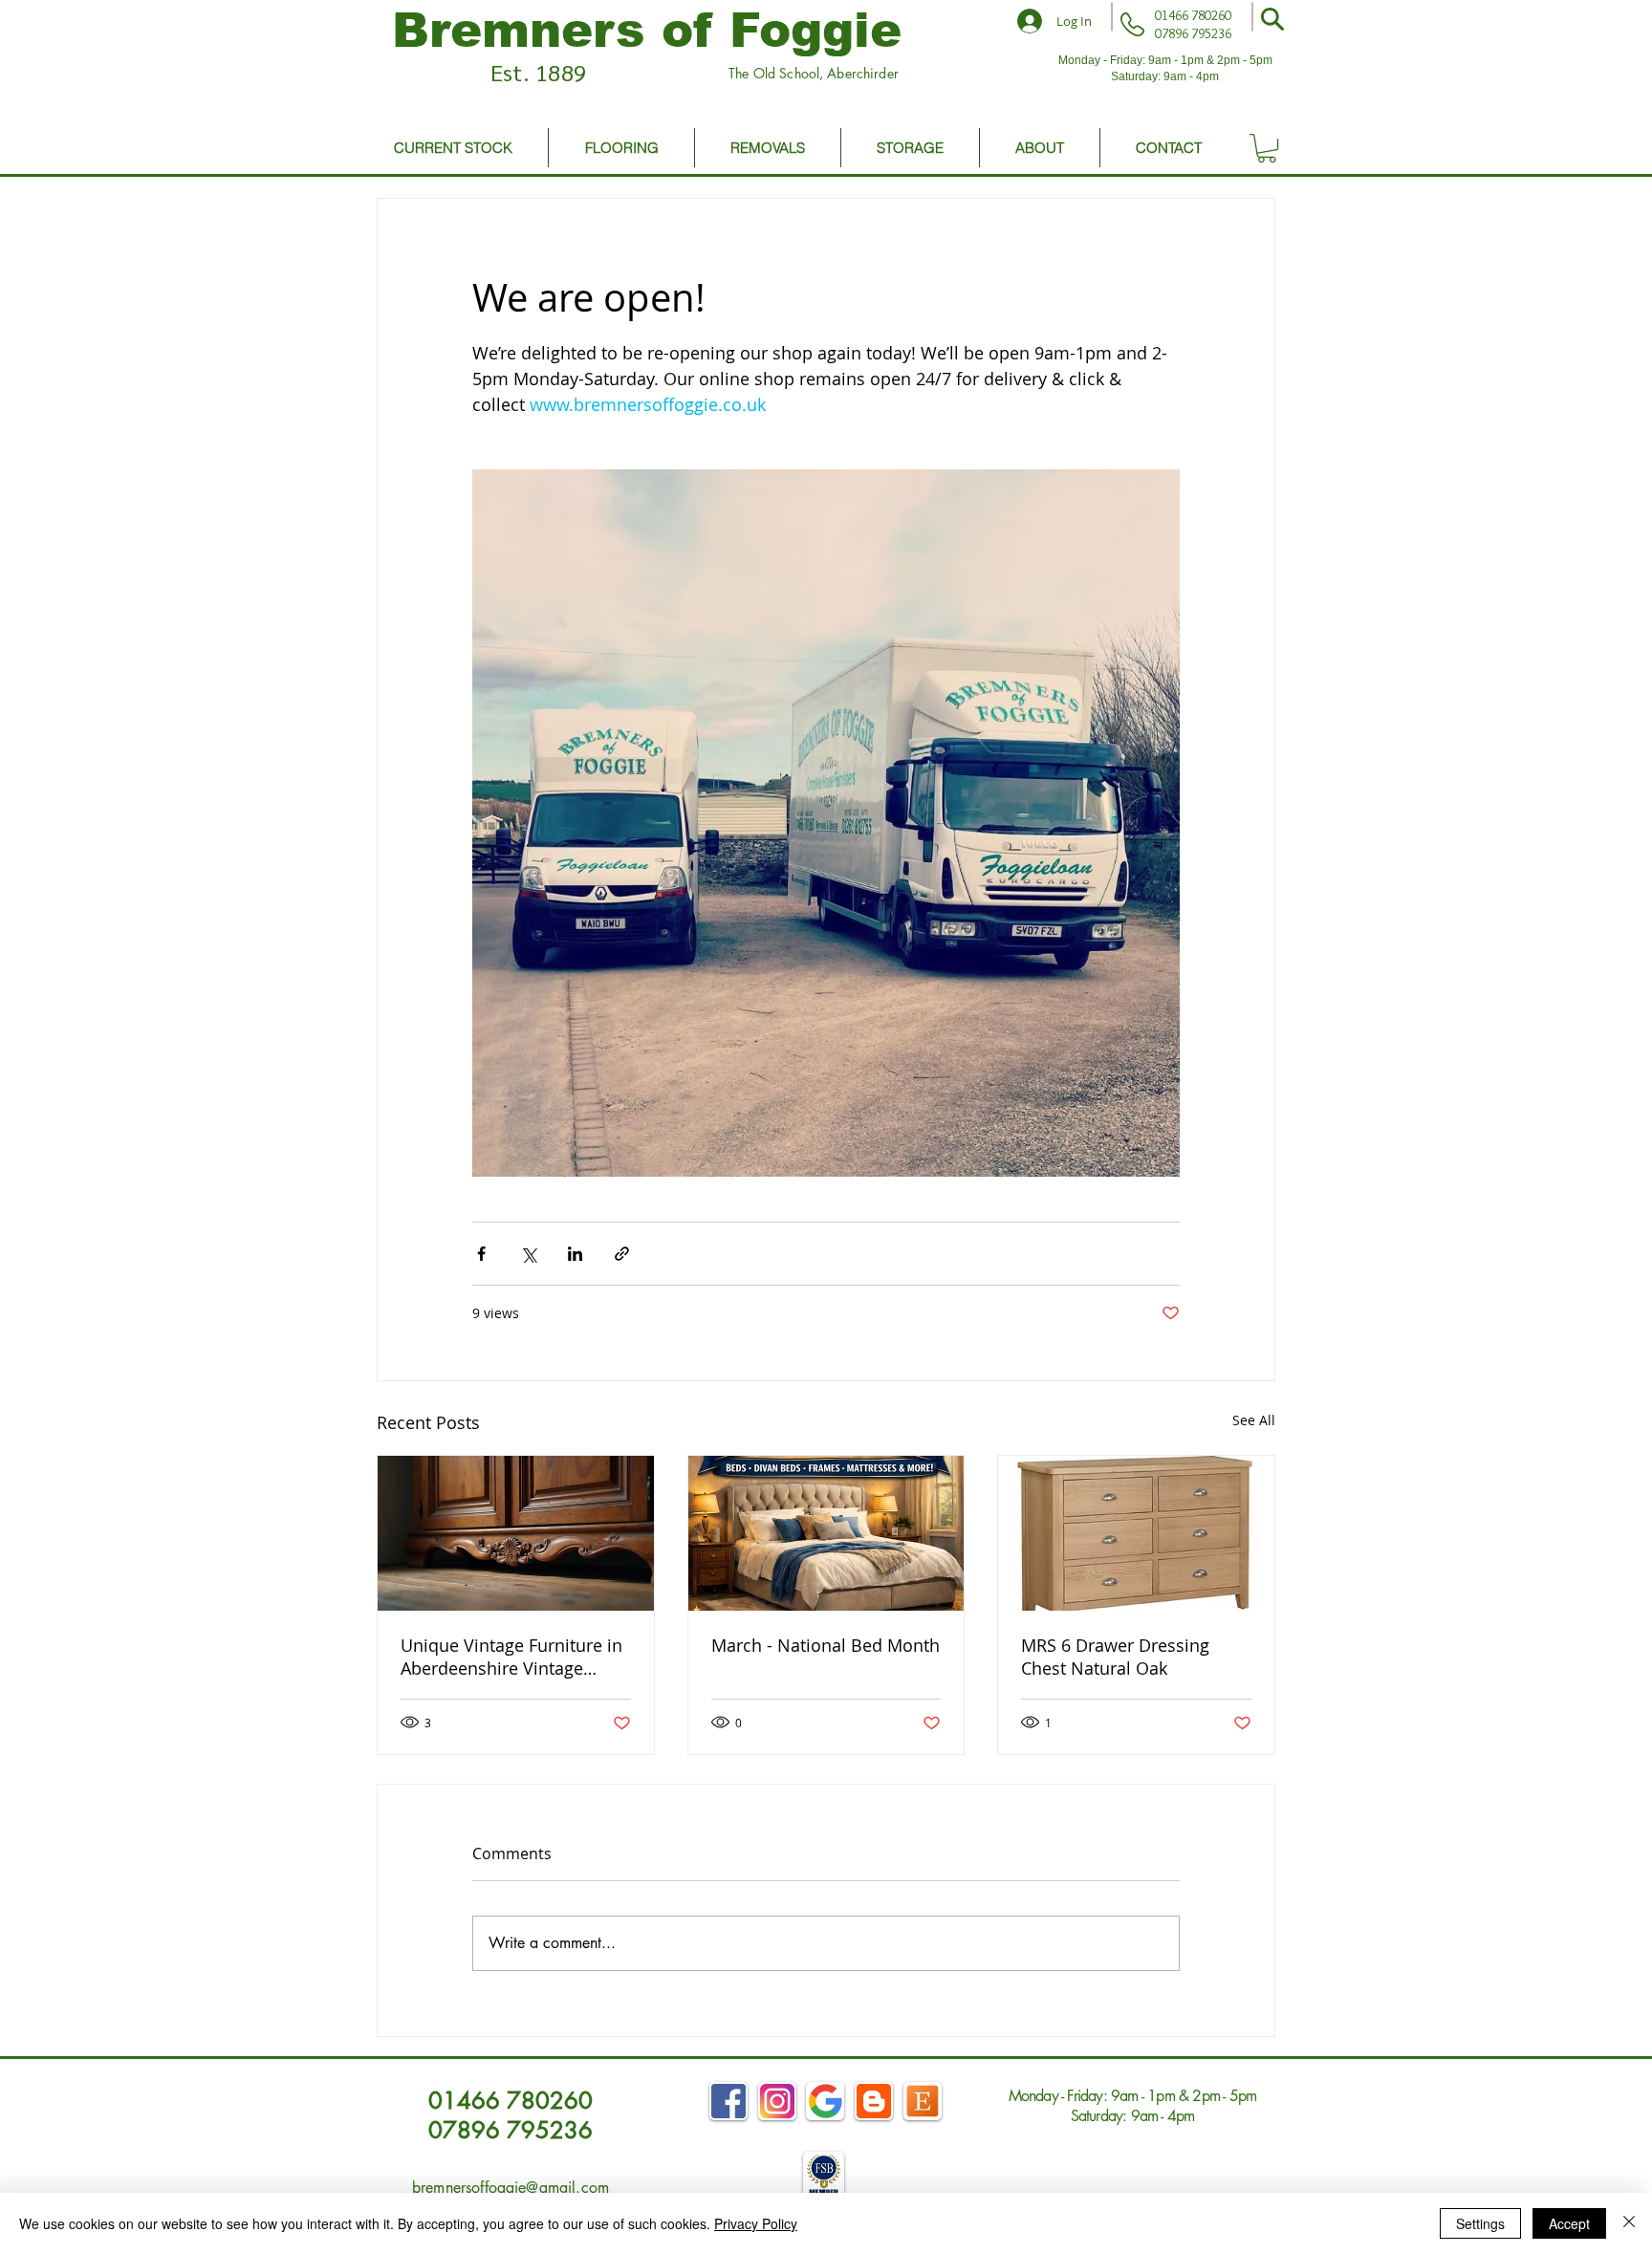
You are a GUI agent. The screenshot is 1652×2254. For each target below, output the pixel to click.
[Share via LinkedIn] (575, 1254)
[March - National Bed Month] (826, 1533)
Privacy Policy (756, 2223)
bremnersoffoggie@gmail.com (511, 2188)
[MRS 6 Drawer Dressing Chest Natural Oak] (1136, 1533)
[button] (1272, 19)
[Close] (1629, 2223)
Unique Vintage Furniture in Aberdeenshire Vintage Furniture (511, 1657)
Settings (1480, 2223)
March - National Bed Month (826, 1645)
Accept (1569, 2223)
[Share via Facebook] (481, 1254)
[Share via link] (622, 1254)
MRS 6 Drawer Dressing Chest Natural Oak (1115, 1657)
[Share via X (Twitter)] (528, 1254)
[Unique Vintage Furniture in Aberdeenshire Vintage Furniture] (516, 1533)
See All (1254, 1420)
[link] (1267, 148)
